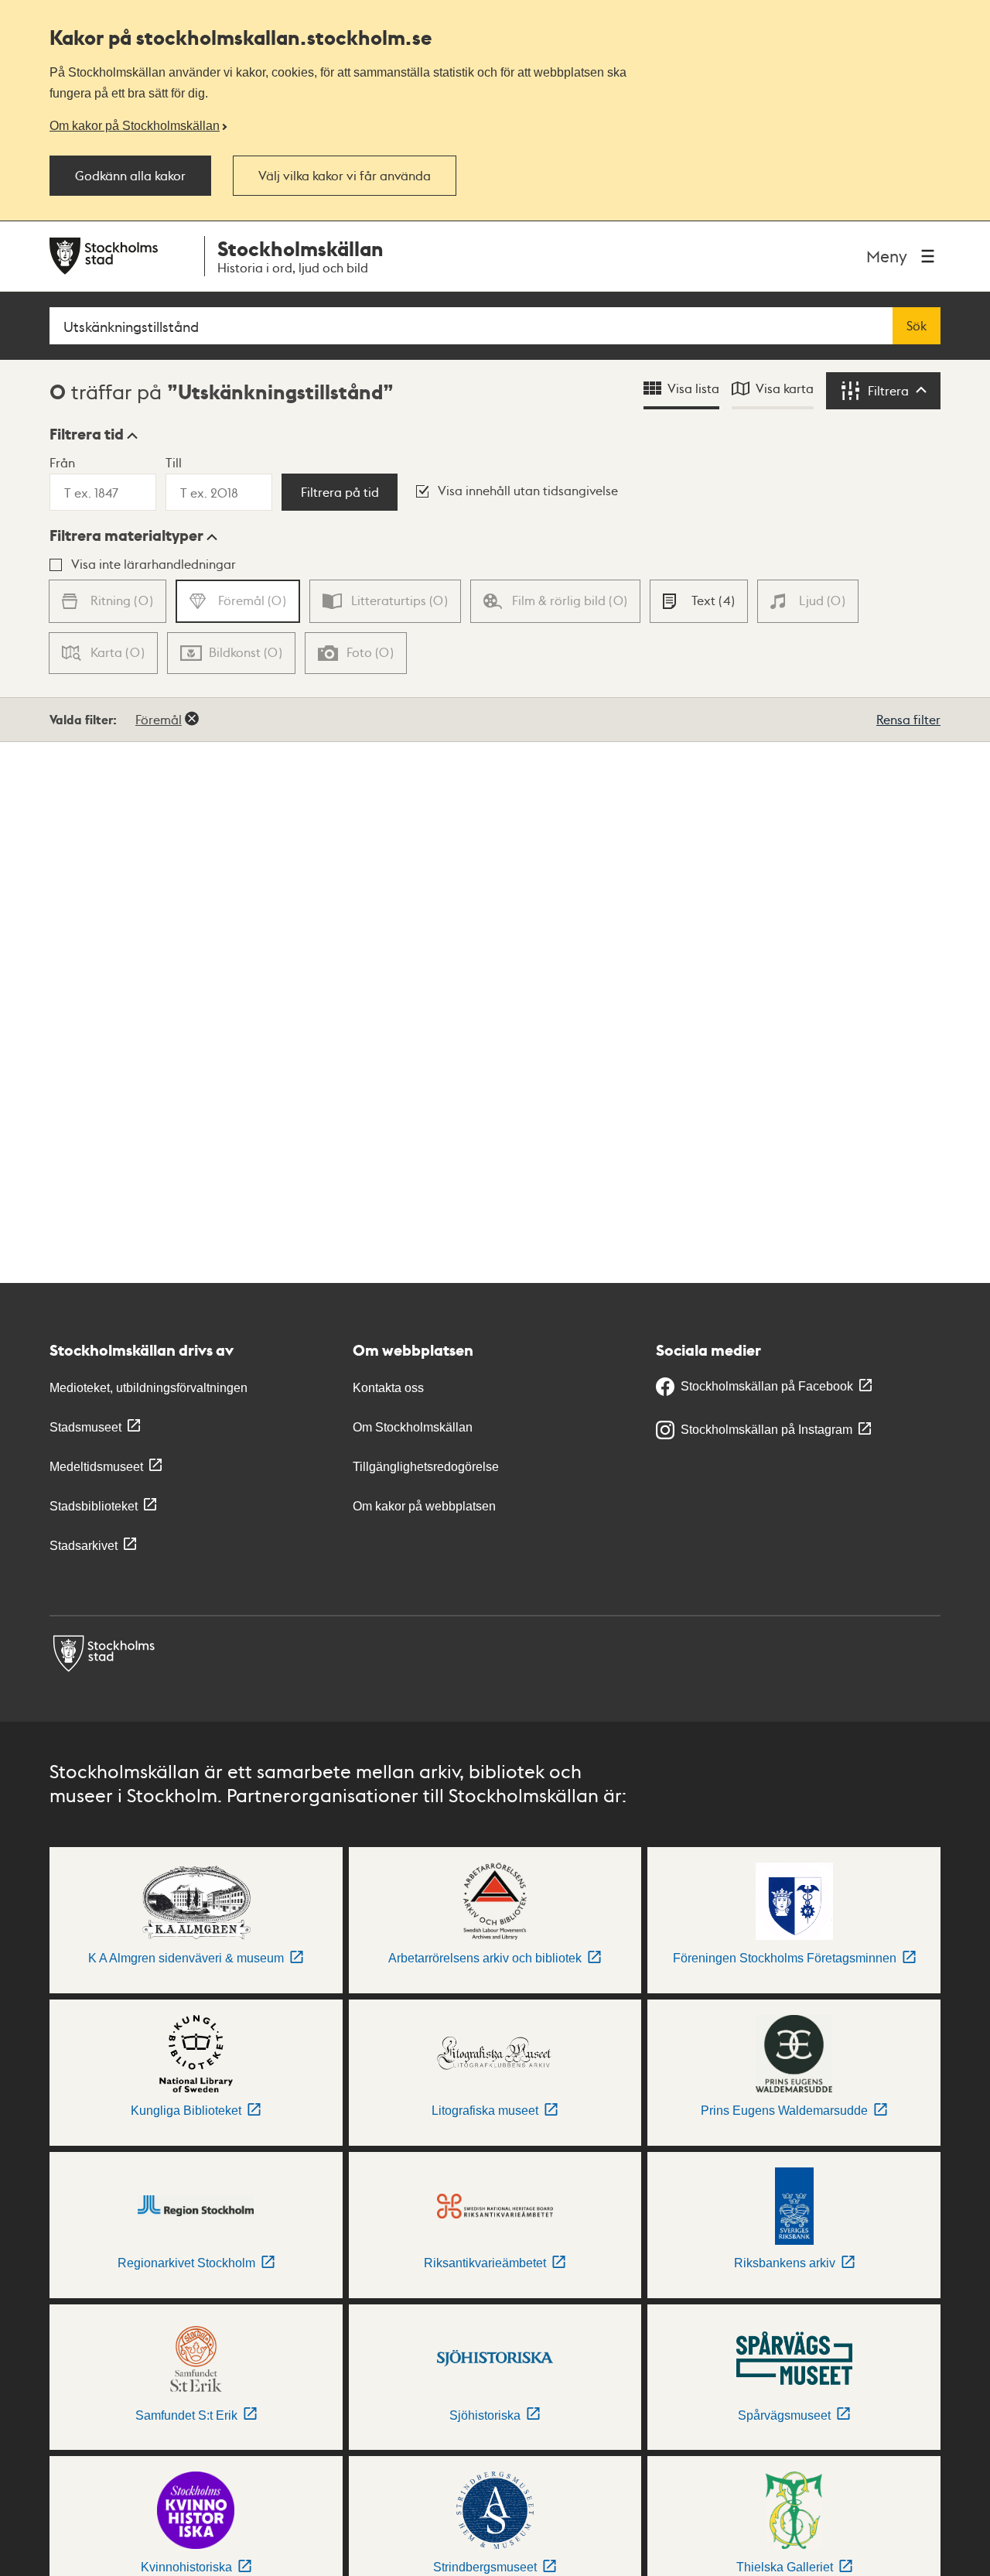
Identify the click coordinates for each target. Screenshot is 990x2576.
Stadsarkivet (84, 1546)
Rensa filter (908, 719)
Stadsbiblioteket (94, 1506)
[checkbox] (698, 601)
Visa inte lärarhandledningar (154, 564)
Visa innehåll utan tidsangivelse (528, 490)
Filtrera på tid (340, 492)
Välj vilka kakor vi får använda (345, 176)
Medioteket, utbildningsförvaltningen (148, 1388)
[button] (94, 434)
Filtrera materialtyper (126, 535)
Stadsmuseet (85, 1427)
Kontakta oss (388, 1388)
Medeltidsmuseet (96, 1467)
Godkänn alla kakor (130, 176)
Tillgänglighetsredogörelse (426, 1467)
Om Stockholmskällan (413, 1427)
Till (174, 462)
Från (62, 462)
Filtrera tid (87, 434)
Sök (917, 326)
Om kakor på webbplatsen (424, 1506)
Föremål (159, 719)
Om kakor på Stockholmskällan (135, 125)
